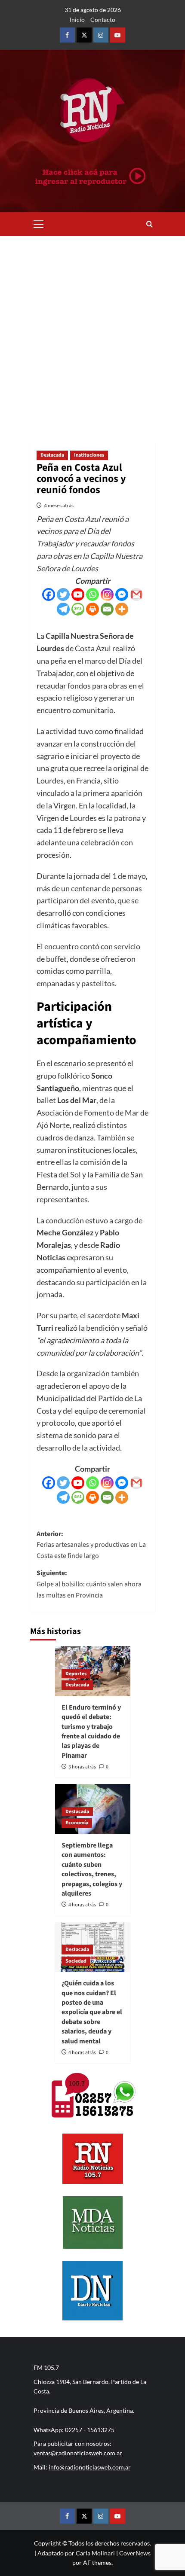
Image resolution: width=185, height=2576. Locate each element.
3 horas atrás (82, 1767)
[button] (39, 223)
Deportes (76, 1674)
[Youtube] (78, 594)
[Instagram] (107, 594)
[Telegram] (63, 609)
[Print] (92, 609)
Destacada (52, 455)
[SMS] (78, 609)
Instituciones (89, 455)
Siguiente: (89, 1584)
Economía (77, 1823)
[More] (122, 609)
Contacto (103, 20)
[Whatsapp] (92, 594)
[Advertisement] (92, 332)
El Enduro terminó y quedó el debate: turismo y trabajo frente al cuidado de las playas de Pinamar (91, 1732)
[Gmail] (136, 594)
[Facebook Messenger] (122, 594)
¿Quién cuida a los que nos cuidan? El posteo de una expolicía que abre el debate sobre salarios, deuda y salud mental (92, 2012)
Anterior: (91, 1545)
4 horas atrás (82, 1905)
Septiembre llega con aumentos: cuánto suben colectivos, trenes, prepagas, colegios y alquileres (92, 1869)
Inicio (77, 20)
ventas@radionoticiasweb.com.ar (78, 2453)
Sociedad (76, 1961)
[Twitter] (63, 594)
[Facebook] (49, 594)
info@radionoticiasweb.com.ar (90, 2467)
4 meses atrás (59, 505)
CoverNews (135, 2553)
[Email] (107, 609)
